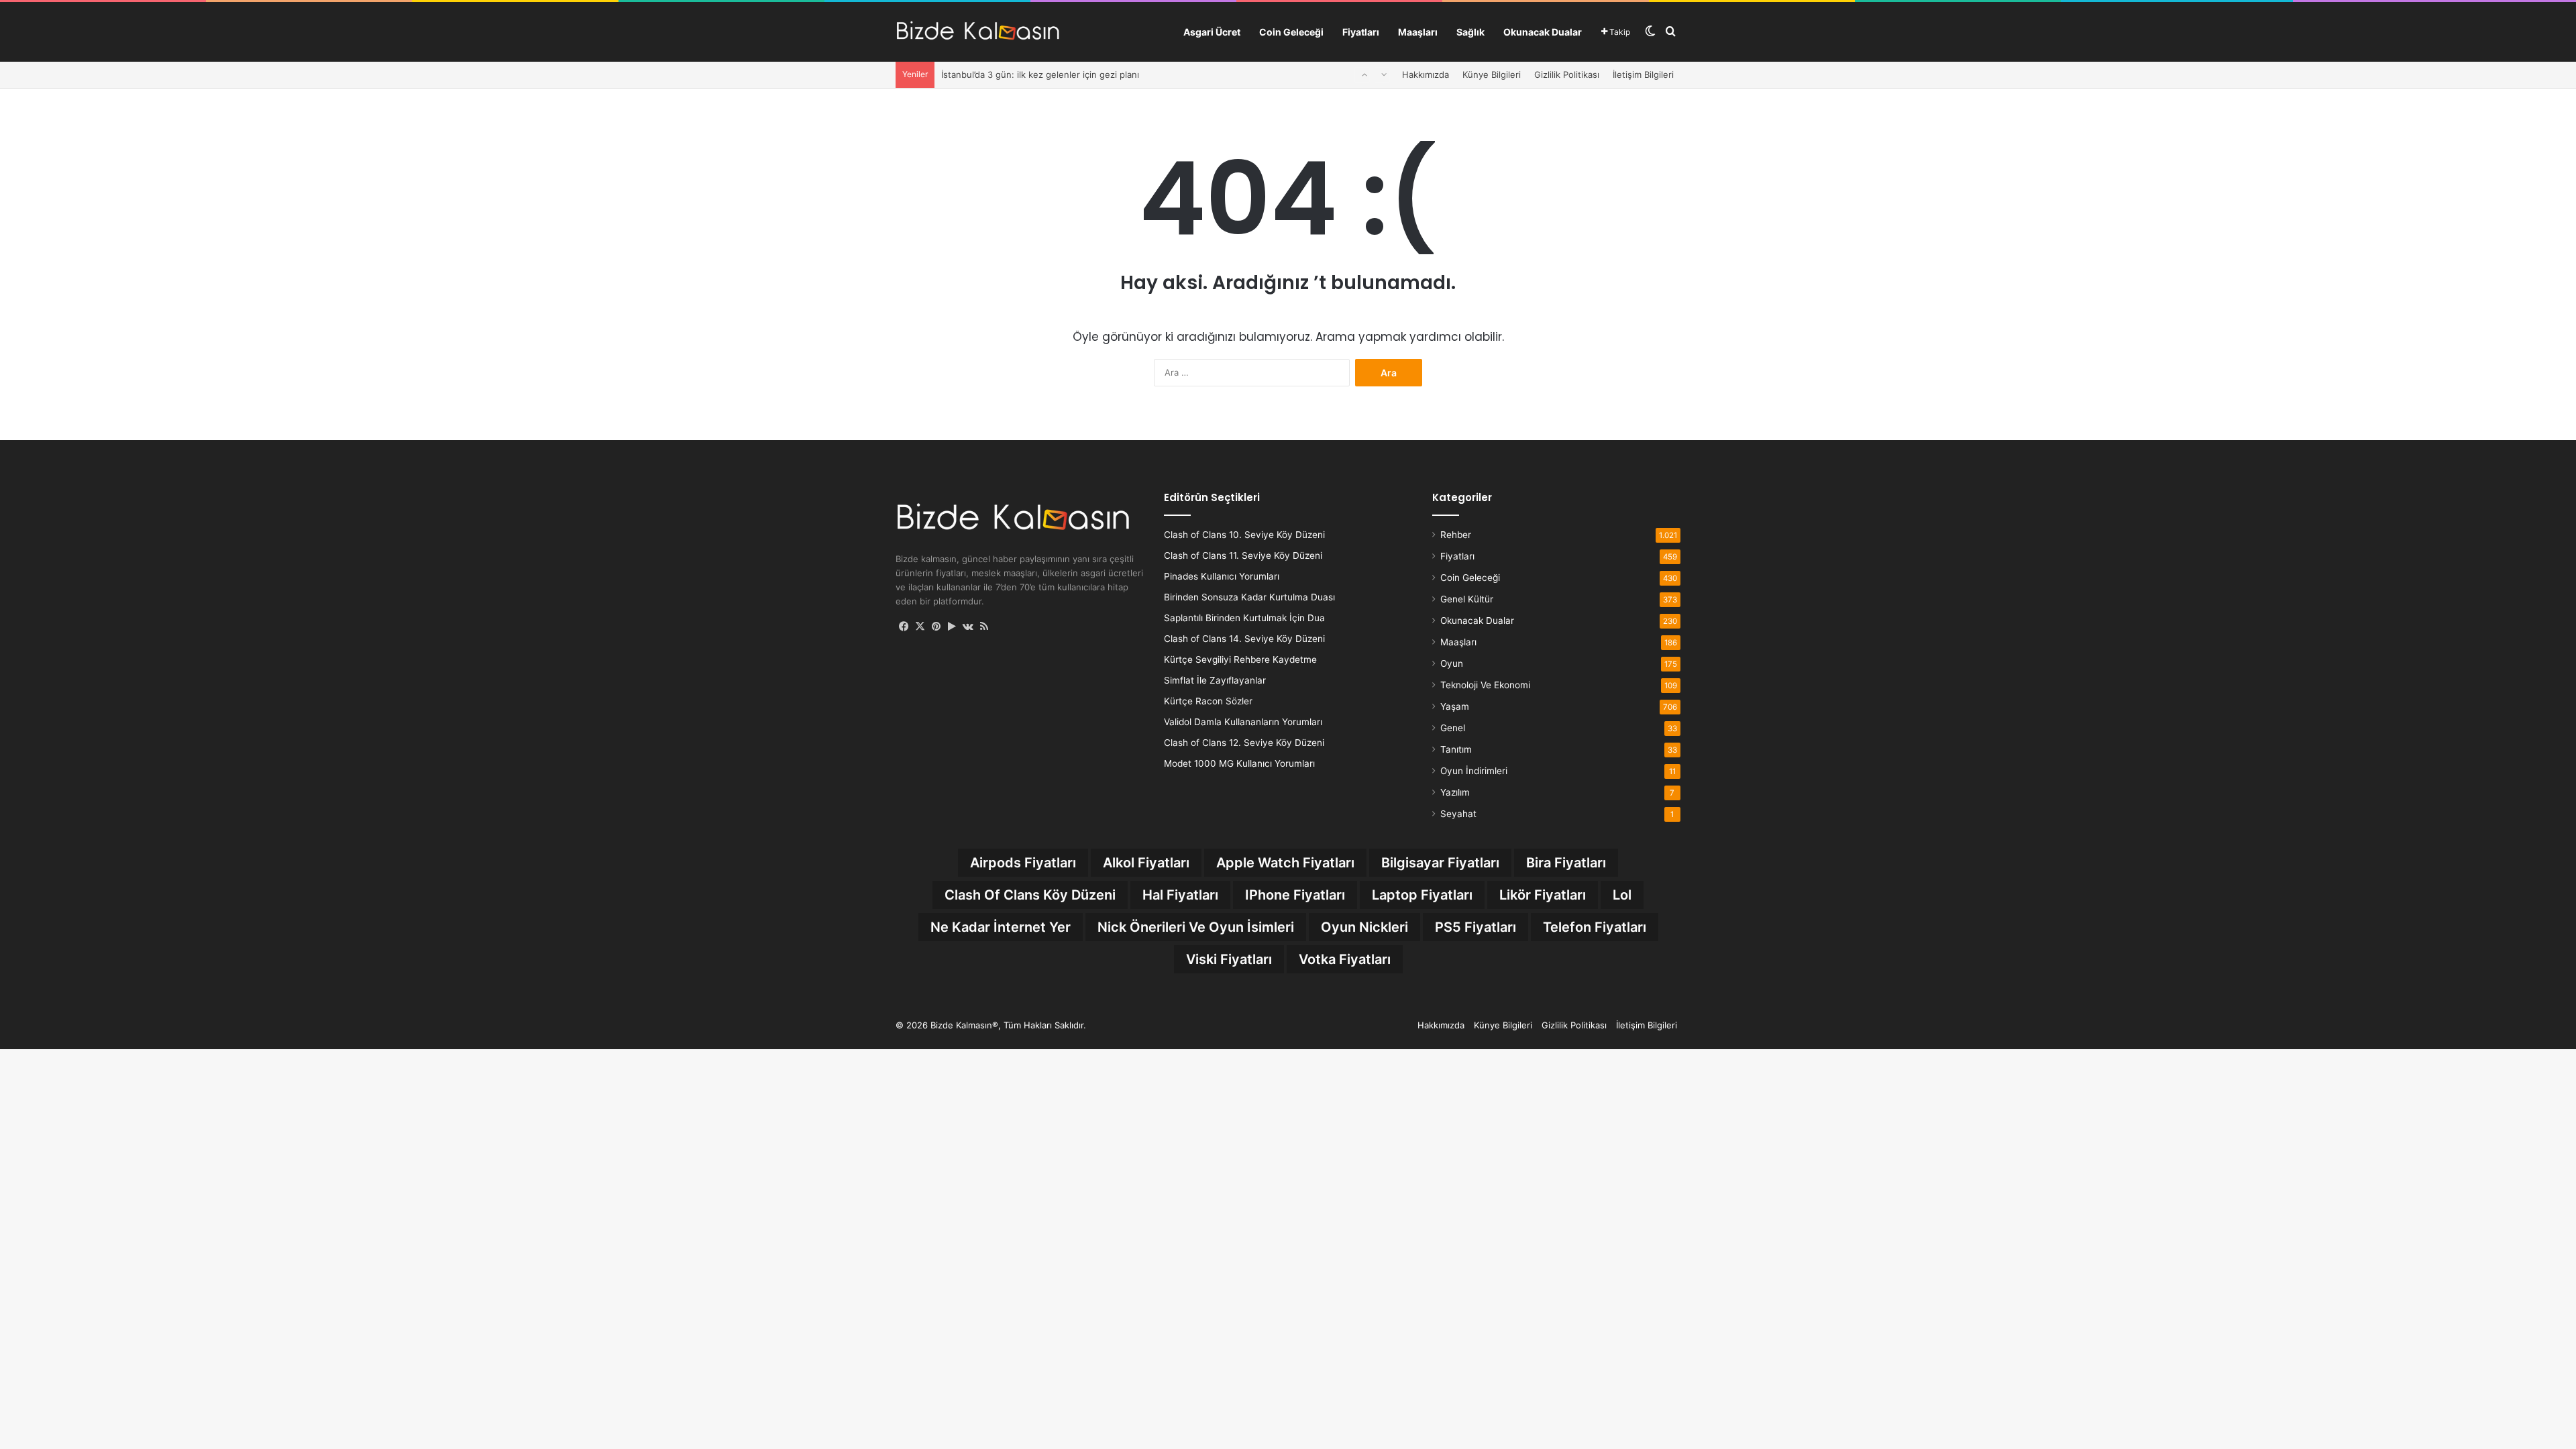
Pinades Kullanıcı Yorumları (1222, 576)
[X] (920, 627)
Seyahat (1458, 814)
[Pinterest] (936, 627)
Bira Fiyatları (1566, 863)
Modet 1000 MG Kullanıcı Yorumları (1239, 763)
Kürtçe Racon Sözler (1208, 701)
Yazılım (1455, 792)
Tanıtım (1456, 749)
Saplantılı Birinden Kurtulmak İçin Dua (1244, 618)
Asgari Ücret (1212, 32)
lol (1622, 895)
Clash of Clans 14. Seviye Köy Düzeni (1244, 639)
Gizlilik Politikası (1567, 74)
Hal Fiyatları (1180, 895)
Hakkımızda (1426, 74)
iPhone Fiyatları (1295, 895)
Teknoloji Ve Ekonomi (1485, 685)
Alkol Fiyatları (1146, 863)
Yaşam (1455, 706)
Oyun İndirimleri (1474, 771)
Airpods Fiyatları (1023, 863)
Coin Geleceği (1291, 32)
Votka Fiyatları (1345, 959)
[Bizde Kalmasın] (978, 32)
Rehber (1456, 535)
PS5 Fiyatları (1475, 927)
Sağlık (1470, 32)
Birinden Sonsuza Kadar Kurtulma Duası (1249, 597)
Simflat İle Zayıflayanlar (1215, 680)
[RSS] (984, 627)
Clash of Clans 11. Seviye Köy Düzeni (1243, 555)
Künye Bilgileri (1492, 74)
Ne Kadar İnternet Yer (1001, 927)
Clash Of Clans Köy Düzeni (1030, 895)
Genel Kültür (1467, 599)
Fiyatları (1361, 32)
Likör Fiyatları (1543, 895)
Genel (1453, 728)
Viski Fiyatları (1229, 959)
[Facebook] (904, 627)
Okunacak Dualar (1543, 32)
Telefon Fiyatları (1595, 927)
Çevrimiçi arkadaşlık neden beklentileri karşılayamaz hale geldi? (1072, 76)
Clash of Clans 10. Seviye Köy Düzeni (1244, 535)
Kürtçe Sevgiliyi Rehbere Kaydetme (1240, 659)
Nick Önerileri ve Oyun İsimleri (1196, 927)
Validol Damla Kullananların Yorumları (1243, 722)
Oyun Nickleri (1364, 927)
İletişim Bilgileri (1643, 74)
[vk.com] (968, 627)
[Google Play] (952, 627)
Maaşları (1418, 32)
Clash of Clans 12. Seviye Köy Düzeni (1244, 743)
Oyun (1452, 663)
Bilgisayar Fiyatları (1440, 863)
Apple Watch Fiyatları (1285, 863)
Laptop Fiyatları (1422, 895)
